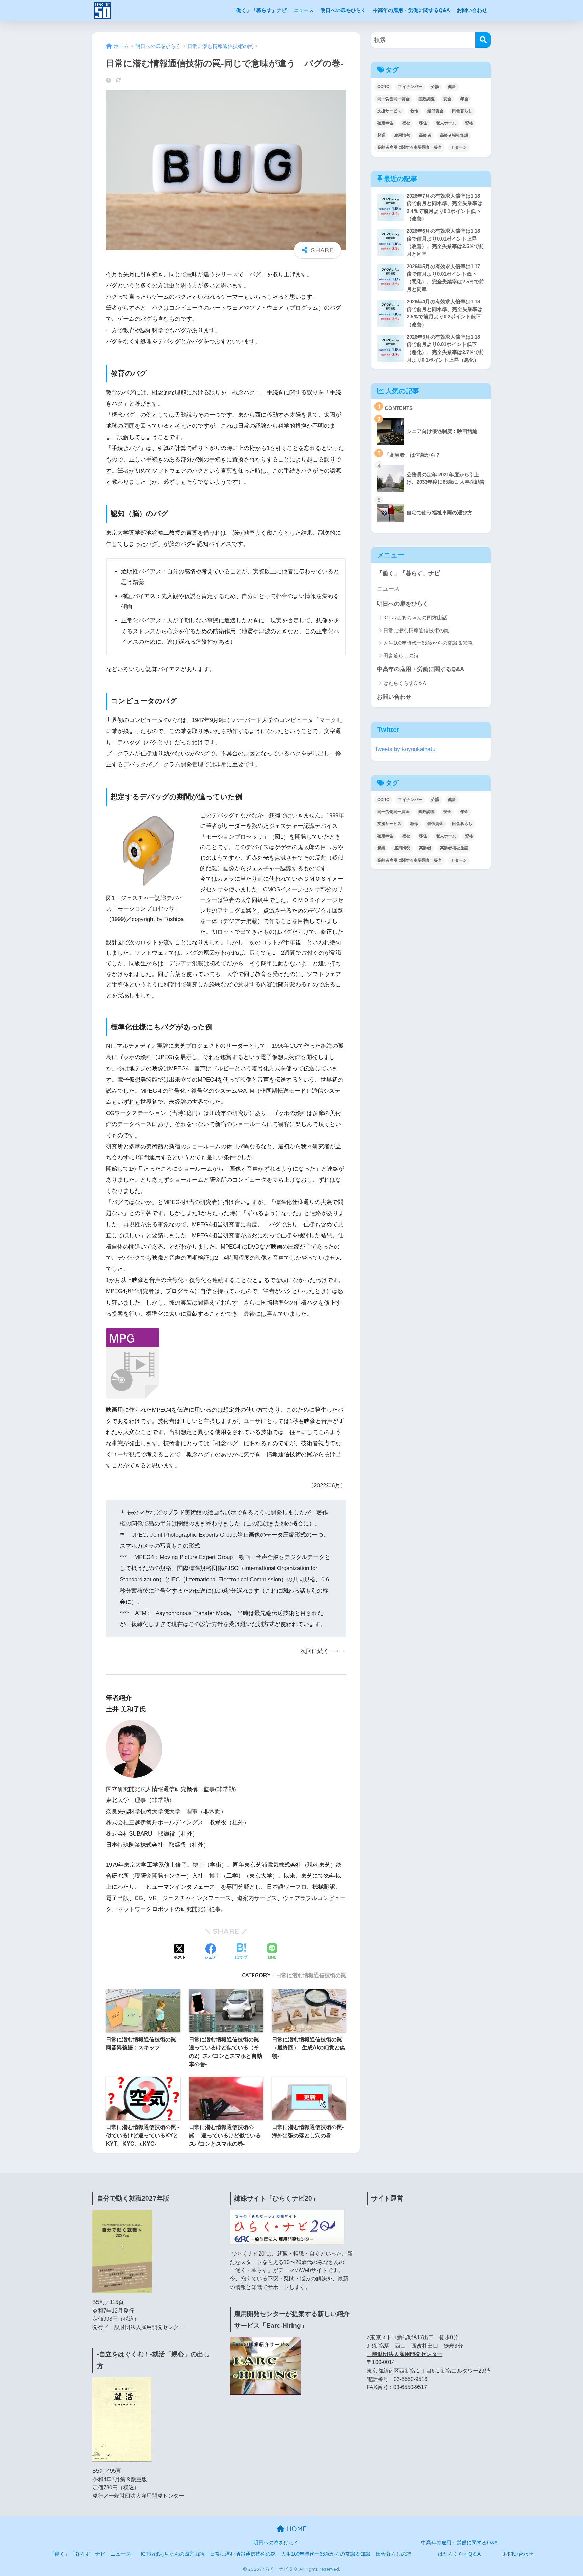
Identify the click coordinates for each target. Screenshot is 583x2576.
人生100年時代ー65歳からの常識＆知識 (428, 643)
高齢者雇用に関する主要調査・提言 (410, 147)
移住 (423, 123)
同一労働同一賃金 (393, 99)
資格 (469, 123)
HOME (296, 2529)
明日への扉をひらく (343, 10)
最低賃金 (435, 111)
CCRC (383, 87)
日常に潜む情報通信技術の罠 (311, 1975)
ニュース (304, 10)
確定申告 (385, 123)
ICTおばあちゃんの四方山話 (415, 618)
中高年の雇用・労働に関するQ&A (411, 10)
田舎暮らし (462, 111)
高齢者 (425, 135)
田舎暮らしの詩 (401, 656)
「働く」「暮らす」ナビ (259, 10)
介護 (435, 87)
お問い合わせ (472, 10)
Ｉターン (459, 147)
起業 (381, 135)
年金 (464, 99)
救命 (414, 111)
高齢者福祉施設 (454, 135)
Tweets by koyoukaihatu (405, 749)
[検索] (483, 40)
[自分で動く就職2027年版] (122, 2251)
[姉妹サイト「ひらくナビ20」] (287, 2227)
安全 (447, 99)
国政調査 (426, 99)
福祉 (406, 123)
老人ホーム (446, 123)
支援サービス (389, 111)
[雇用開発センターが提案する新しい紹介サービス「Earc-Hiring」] (265, 2365)
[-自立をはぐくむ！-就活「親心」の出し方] (122, 2419)
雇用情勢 (402, 135)
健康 (452, 87)
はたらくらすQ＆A (405, 683)
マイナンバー (410, 87)
